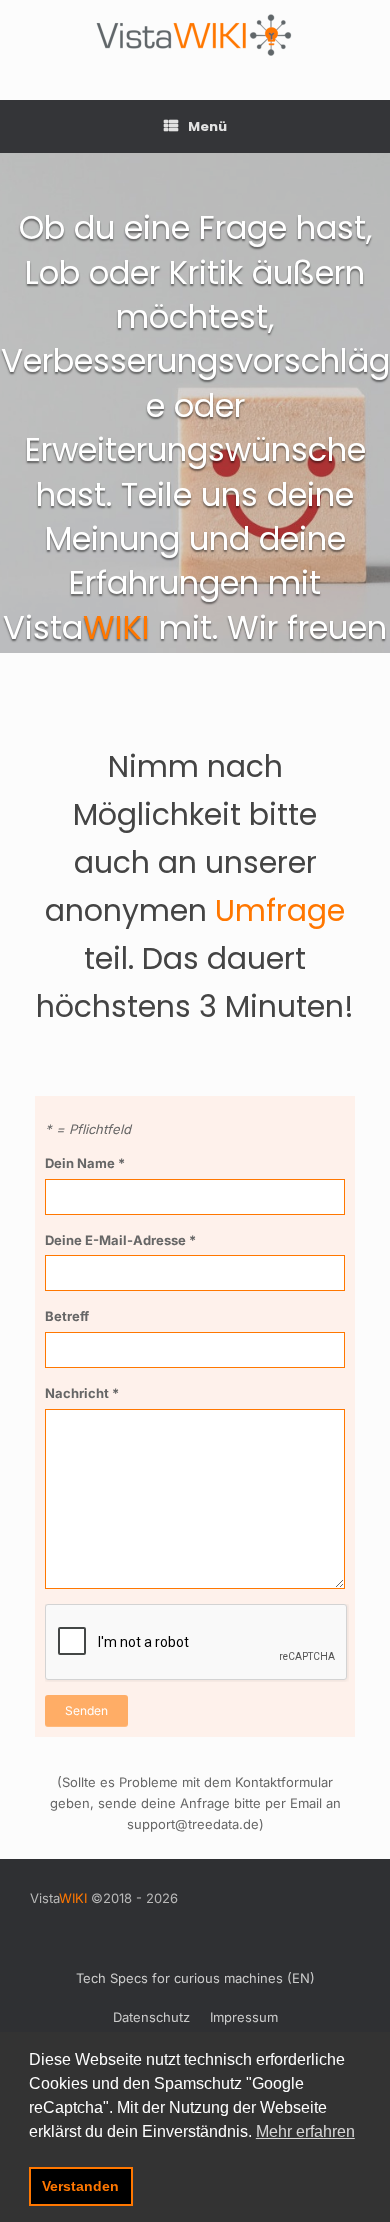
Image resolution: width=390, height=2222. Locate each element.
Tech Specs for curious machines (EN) (195, 1978)
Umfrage (280, 910)
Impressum (244, 2017)
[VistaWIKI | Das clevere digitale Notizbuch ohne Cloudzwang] (195, 35)
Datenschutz (151, 2017)
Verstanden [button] (80, 2186)
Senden (86, 1710)
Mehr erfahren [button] (305, 2131)
